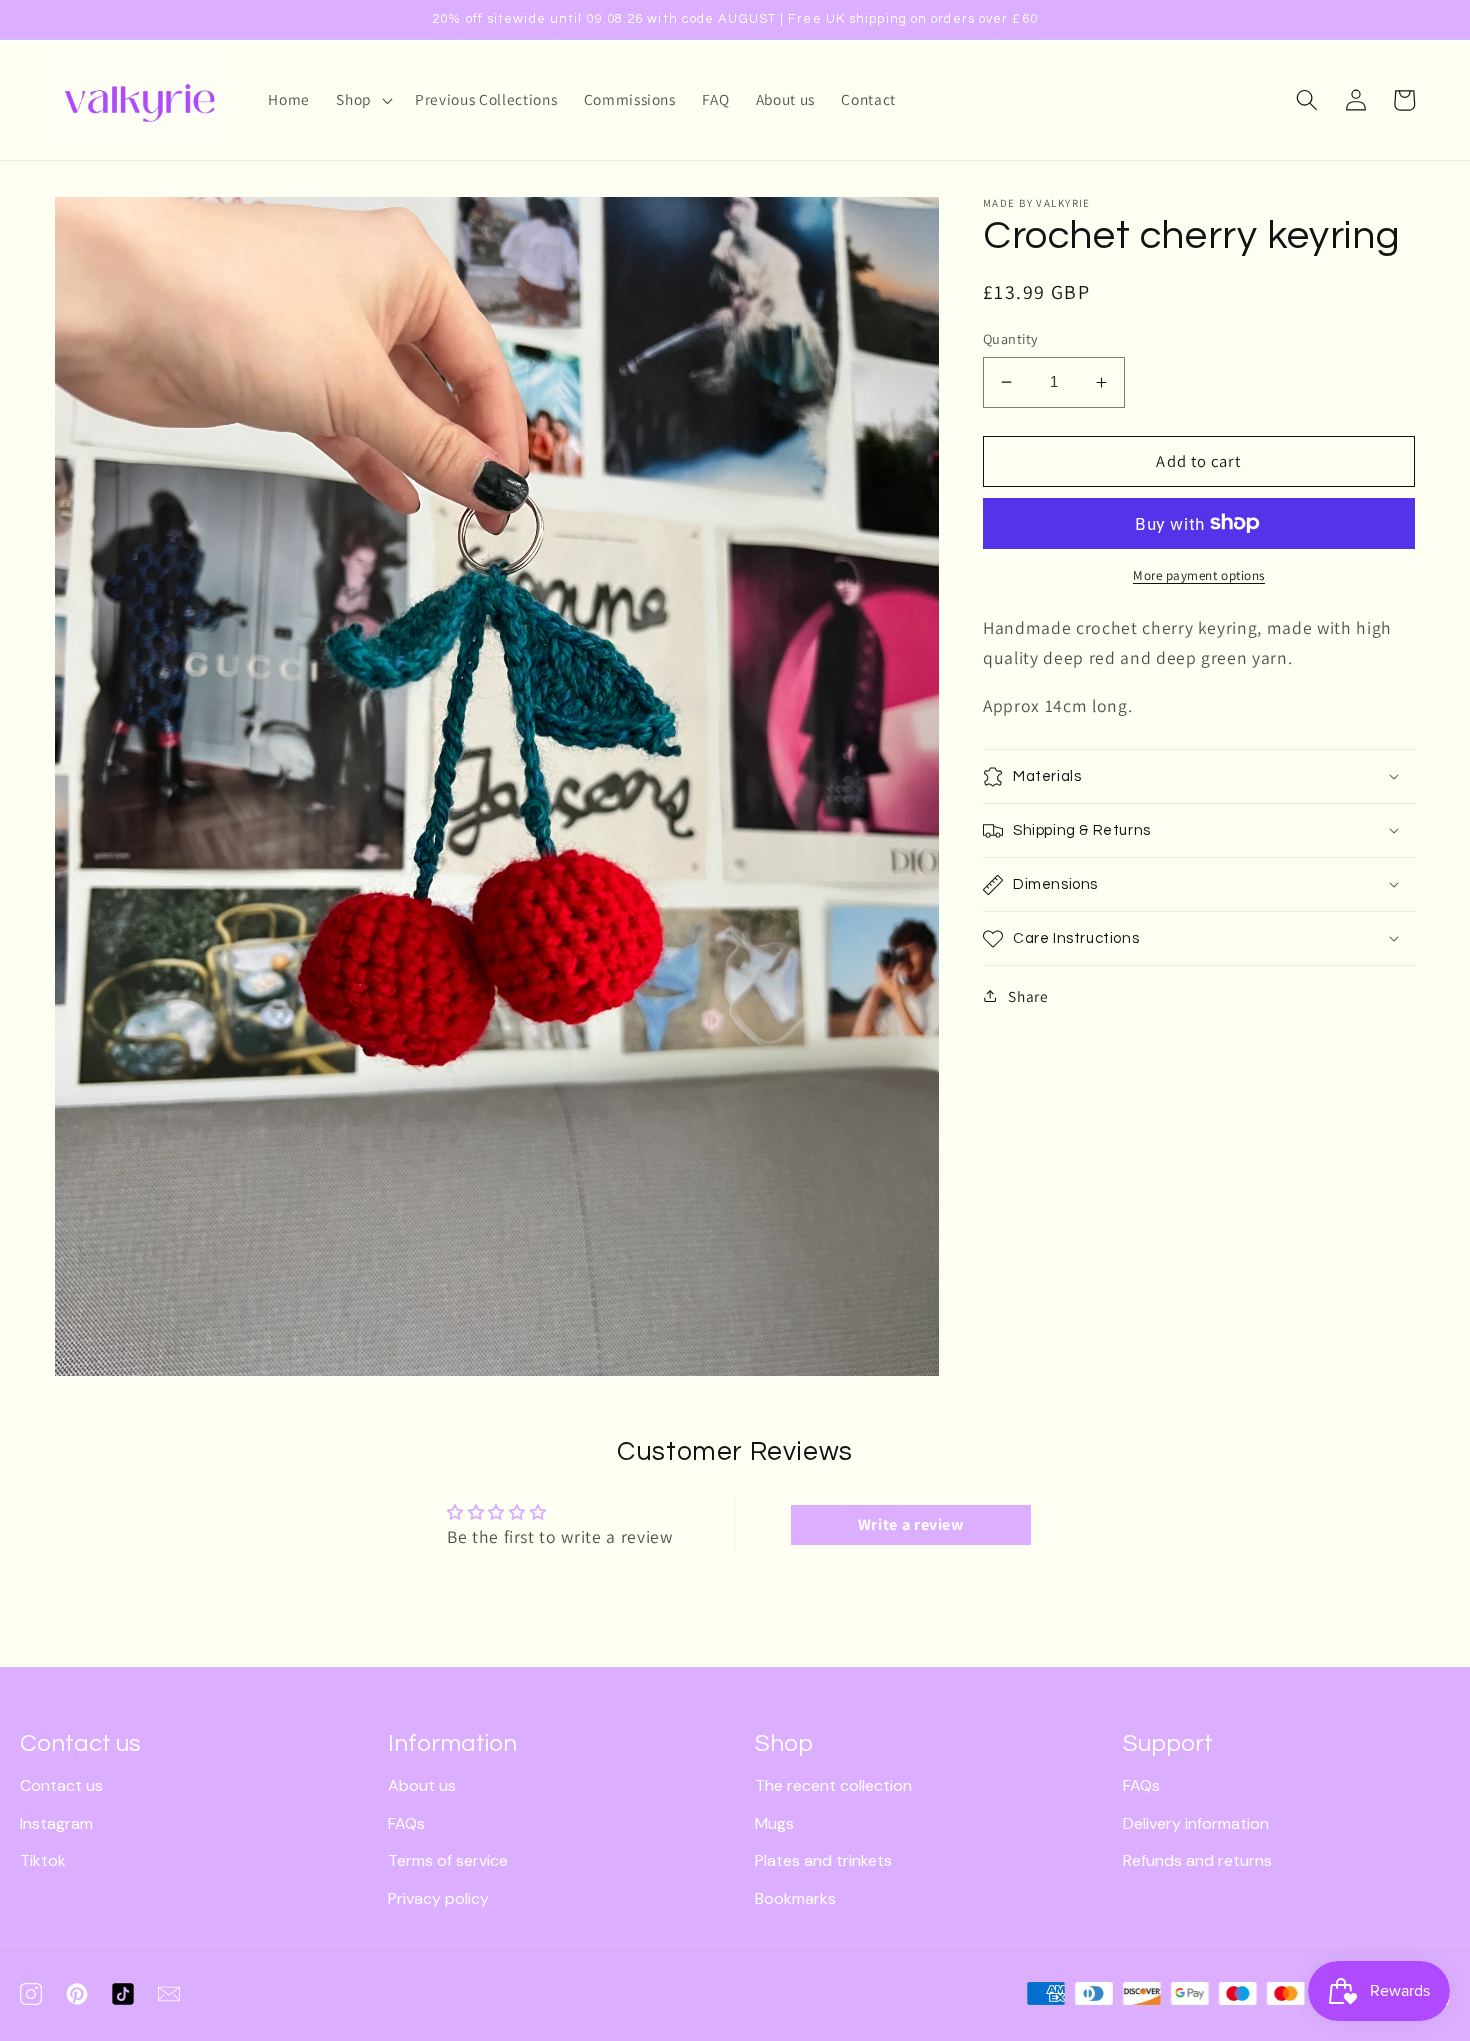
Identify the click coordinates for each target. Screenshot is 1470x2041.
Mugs (774, 1823)
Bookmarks (795, 1898)
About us (422, 1785)
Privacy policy (438, 1898)
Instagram (56, 1823)
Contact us (61, 1785)
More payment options (1199, 575)
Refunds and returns (1197, 1860)
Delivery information (1196, 1823)
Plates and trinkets (823, 1860)
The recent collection (833, 1785)
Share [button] (1028, 996)
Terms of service (448, 1860)
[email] (169, 1994)
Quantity (1011, 338)
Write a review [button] (911, 1524)
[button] (362, 100)
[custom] (31, 1994)
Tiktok (43, 1860)
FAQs (406, 1823)
